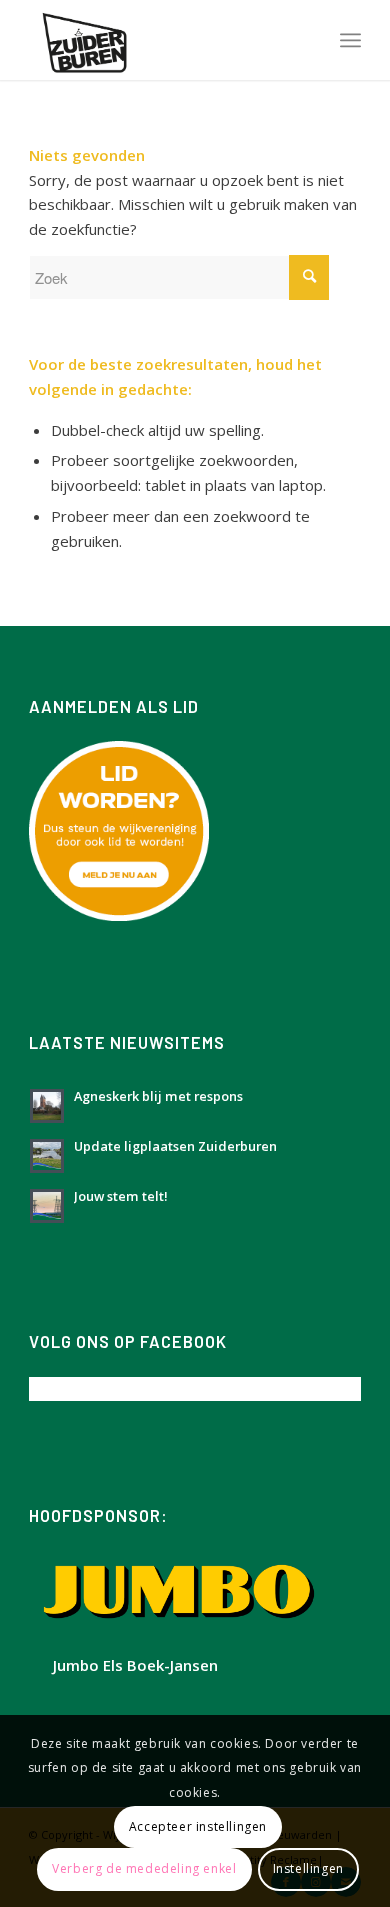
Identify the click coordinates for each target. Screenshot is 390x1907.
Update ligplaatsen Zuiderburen (175, 1146)
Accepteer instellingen (198, 1826)
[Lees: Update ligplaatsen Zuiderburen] (47, 1156)
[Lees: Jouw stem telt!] (47, 1206)
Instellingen (308, 1868)
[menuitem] (350, 40)
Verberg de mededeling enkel (144, 1868)
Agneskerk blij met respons (158, 1096)
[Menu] (350, 40)
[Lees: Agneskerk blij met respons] (47, 1106)
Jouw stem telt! (121, 1196)
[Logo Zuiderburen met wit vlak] (161, 40)
